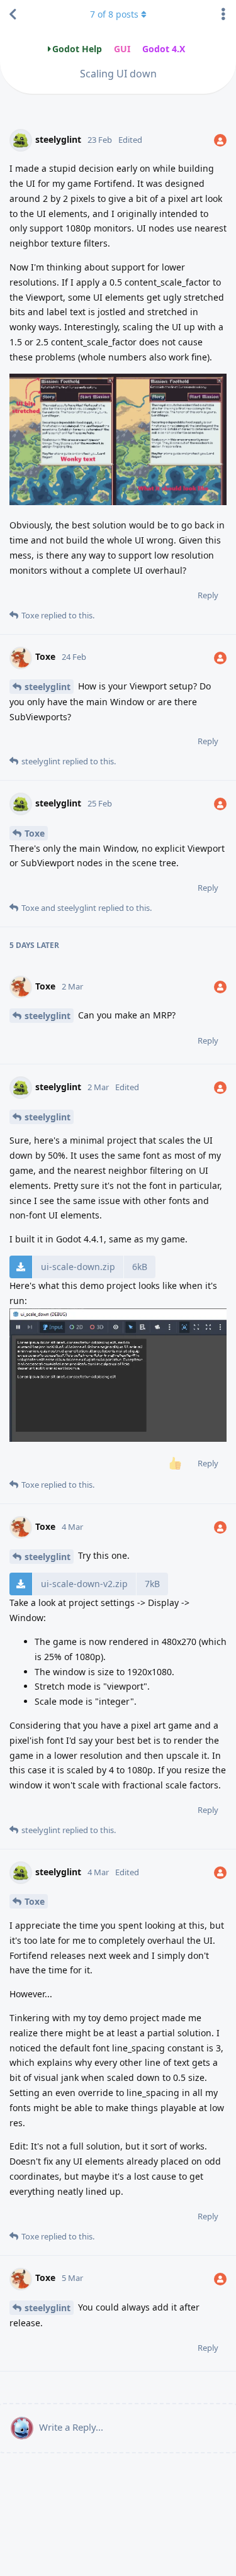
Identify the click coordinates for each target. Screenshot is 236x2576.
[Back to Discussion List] (13, 14)
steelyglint (48, 687)
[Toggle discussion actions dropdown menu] (223, 14)
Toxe (35, 833)
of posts (114, 14)
